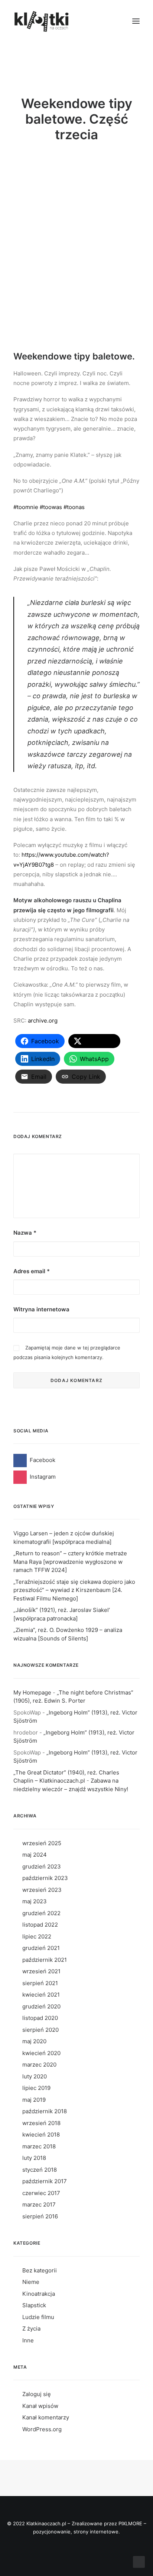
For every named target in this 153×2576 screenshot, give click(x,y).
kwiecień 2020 (41, 2053)
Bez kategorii (40, 2270)
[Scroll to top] (139, 2561)
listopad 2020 (40, 2018)
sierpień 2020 (40, 2030)
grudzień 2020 (41, 2006)
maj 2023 (35, 1901)
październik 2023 (45, 1878)
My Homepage (32, 1692)
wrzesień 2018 (41, 2123)
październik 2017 (45, 2181)
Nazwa (25, 1233)
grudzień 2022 (41, 1913)
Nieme (31, 2282)
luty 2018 (34, 2158)
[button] (136, 21)
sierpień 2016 (40, 2216)
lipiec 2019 (36, 2088)
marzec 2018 (39, 2146)
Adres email (32, 1271)
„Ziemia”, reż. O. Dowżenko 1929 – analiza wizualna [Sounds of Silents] (68, 1634)
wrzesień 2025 (42, 1843)
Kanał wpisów (40, 2406)
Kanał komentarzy (46, 2417)
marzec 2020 (39, 2065)
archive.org (43, 1021)
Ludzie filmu (38, 2317)
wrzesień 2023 (42, 1890)
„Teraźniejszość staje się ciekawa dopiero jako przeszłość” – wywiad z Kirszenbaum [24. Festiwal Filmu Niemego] (74, 1590)
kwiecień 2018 (41, 2135)
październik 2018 (45, 2111)
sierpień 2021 (40, 1983)
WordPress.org (42, 2429)
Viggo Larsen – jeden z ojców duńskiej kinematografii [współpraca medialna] (64, 1538)
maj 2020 (34, 2041)
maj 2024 (35, 1855)
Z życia (31, 2329)
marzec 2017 (39, 2204)
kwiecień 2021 (41, 1995)
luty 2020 (35, 2076)
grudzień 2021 (41, 1948)
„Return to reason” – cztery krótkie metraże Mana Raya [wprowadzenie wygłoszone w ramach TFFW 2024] (70, 1562)
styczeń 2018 (40, 2170)
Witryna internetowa (41, 1309)
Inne (28, 2340)
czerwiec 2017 (41, 2193)
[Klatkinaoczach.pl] (42, 21)
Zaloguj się (37, 2394)
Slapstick (34, 2305)
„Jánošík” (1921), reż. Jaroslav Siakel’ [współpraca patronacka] (62, 1614)
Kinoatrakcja (39, 2294)
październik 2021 (45, 1960)
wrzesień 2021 (41, 1971)
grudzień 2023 (42, 1866)
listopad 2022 (40, 1925)
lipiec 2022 (37, 1936)
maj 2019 (34, 2100)
